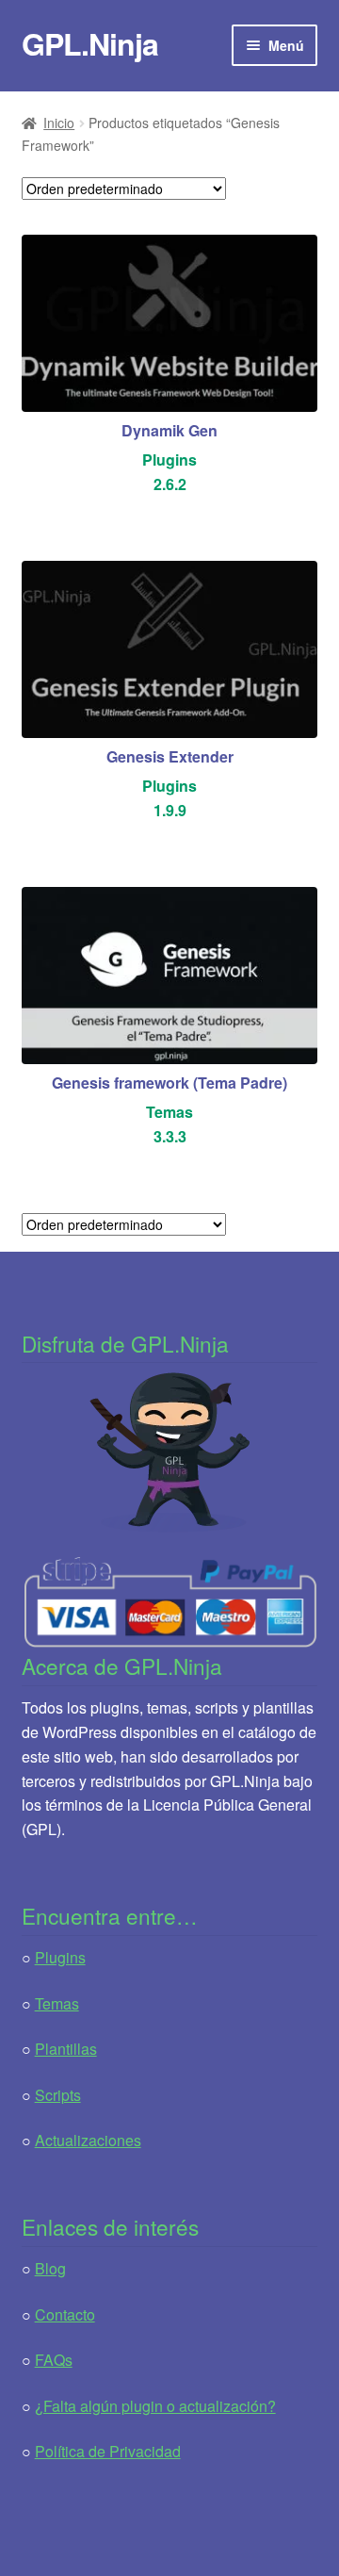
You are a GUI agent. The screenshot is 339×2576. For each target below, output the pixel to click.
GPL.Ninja (90, 43)
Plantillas (66, 2049)
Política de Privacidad (108, 2451)
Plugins (60, 1957)
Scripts (58, 2095)
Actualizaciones (88, 2140)
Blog (50, 2268)
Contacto (65, 2314)
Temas (57, 2003)
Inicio (59, 123)
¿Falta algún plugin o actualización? (155, 2406)
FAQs (54, 2360)
